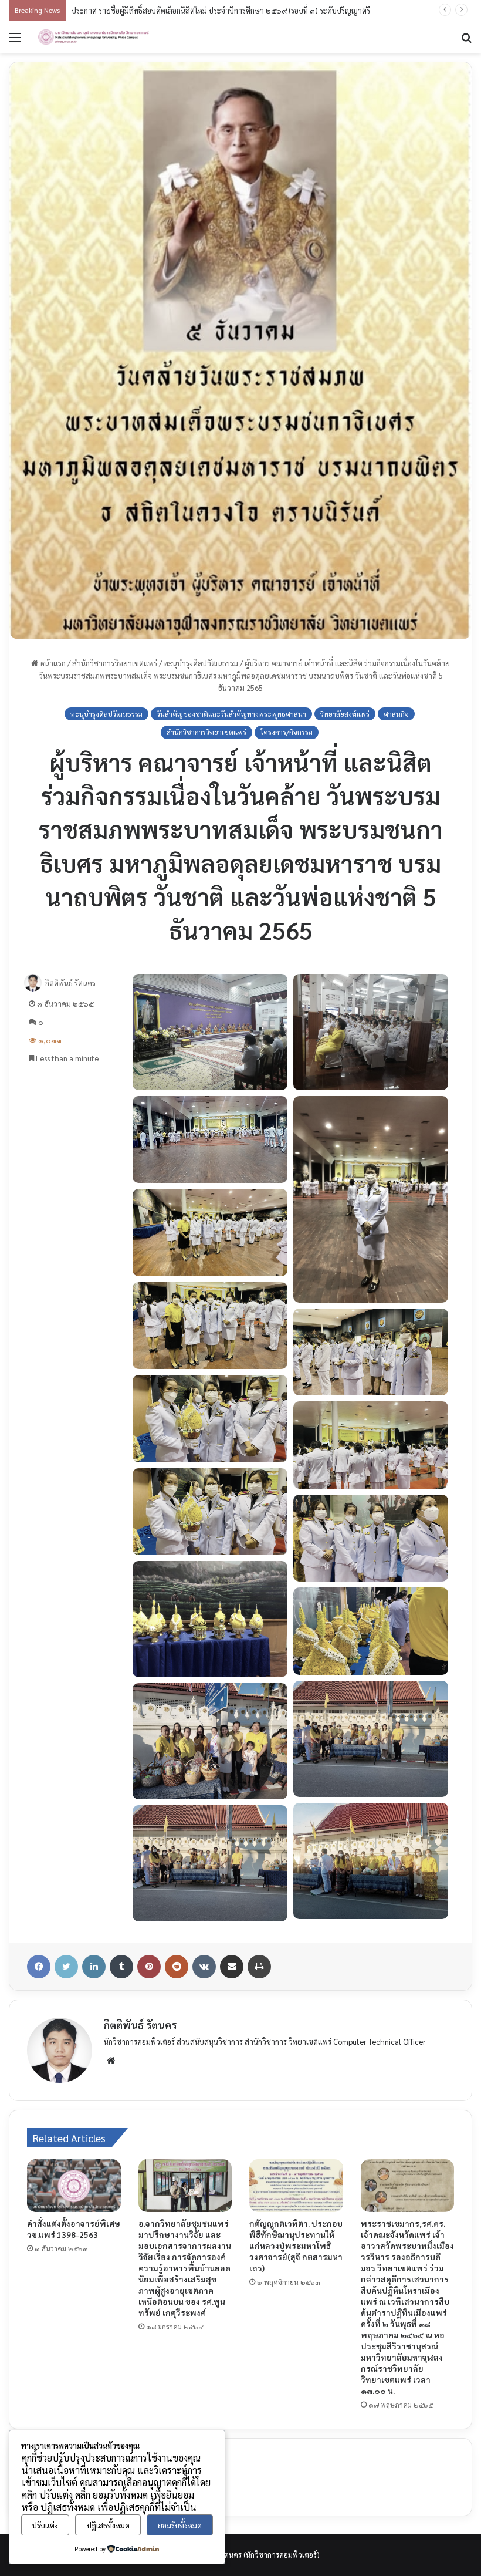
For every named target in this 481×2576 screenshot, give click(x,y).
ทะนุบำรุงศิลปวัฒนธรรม (201, 663)
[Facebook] (39, 1967)
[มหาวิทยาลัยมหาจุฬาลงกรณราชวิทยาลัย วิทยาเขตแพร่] (94, 37)
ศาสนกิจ (396, 714)
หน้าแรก (52, 663)
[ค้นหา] (466, 41)
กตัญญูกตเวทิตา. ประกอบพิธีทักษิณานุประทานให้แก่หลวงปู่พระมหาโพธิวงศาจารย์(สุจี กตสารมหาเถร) (296, 2245)
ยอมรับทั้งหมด (180, 2525)
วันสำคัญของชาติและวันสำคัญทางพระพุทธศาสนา (231, 714)
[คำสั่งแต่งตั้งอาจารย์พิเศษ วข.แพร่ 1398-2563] (74, 2186)
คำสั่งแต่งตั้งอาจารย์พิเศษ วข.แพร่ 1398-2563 (74, 2229)
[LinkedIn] (94, 1967)
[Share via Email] (232, 1967)
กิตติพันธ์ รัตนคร (70, 983)
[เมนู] (15, 41)
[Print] (259, 1967)
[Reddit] (177, 1967)
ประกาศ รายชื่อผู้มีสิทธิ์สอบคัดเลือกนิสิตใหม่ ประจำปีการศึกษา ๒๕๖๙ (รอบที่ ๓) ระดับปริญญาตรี (221, 10)
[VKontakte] (204, 1967)
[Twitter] (66, 1967)
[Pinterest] (149, 1967)
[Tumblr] (121, 1967)
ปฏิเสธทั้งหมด (108, 2525)
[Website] (111, 2061)
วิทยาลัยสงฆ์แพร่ (345, 714)
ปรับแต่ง (45, 2525)
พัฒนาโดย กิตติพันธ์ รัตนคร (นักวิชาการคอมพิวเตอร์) (238, 2555)
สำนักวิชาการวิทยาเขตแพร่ (115, 663)
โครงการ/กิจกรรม (287, 732)
